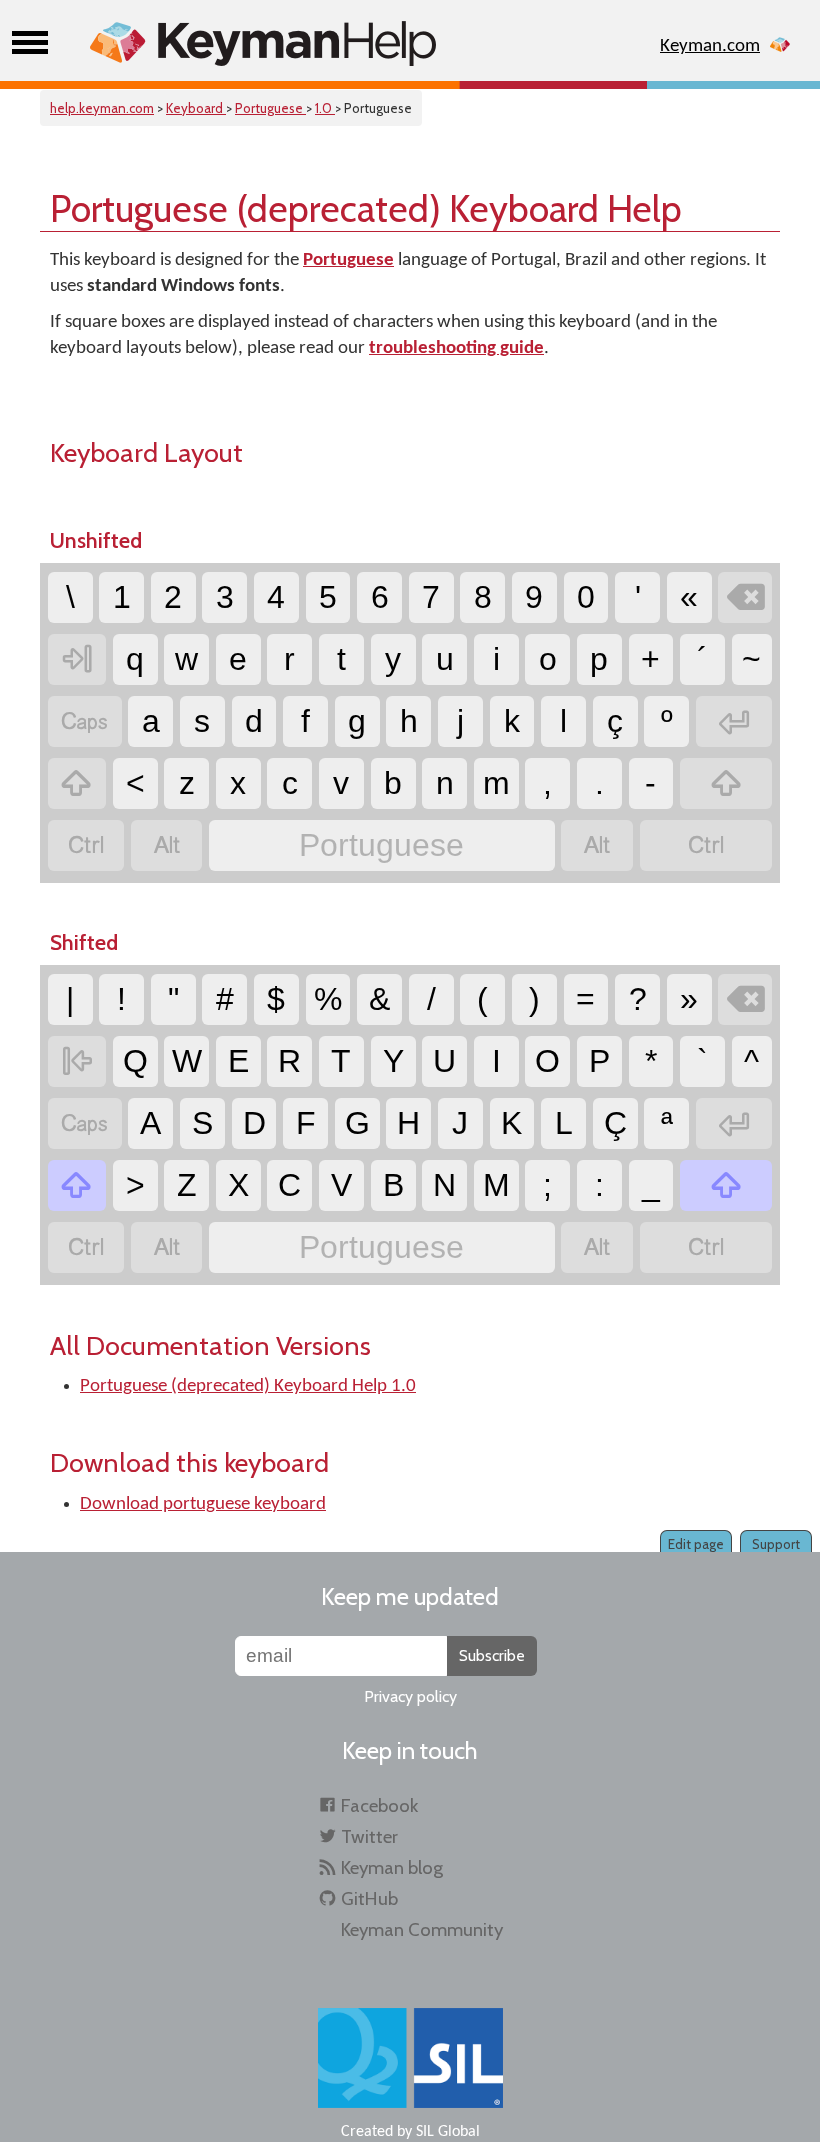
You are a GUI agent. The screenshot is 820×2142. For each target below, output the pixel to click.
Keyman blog (392, 1867)
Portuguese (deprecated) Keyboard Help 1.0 (248, 1386)
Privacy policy (410, 1696)
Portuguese (270, 108)
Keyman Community (422, 1929)
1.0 (325, 108)
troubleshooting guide (456, 348)
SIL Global (448, 2132)
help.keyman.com (102, 108)
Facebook (379, 1805)
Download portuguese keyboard (203, 1504)
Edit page (696, 1544)
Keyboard (196, 108)
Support (776, 1544)
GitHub (369, 1898)
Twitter (369, 1836)
